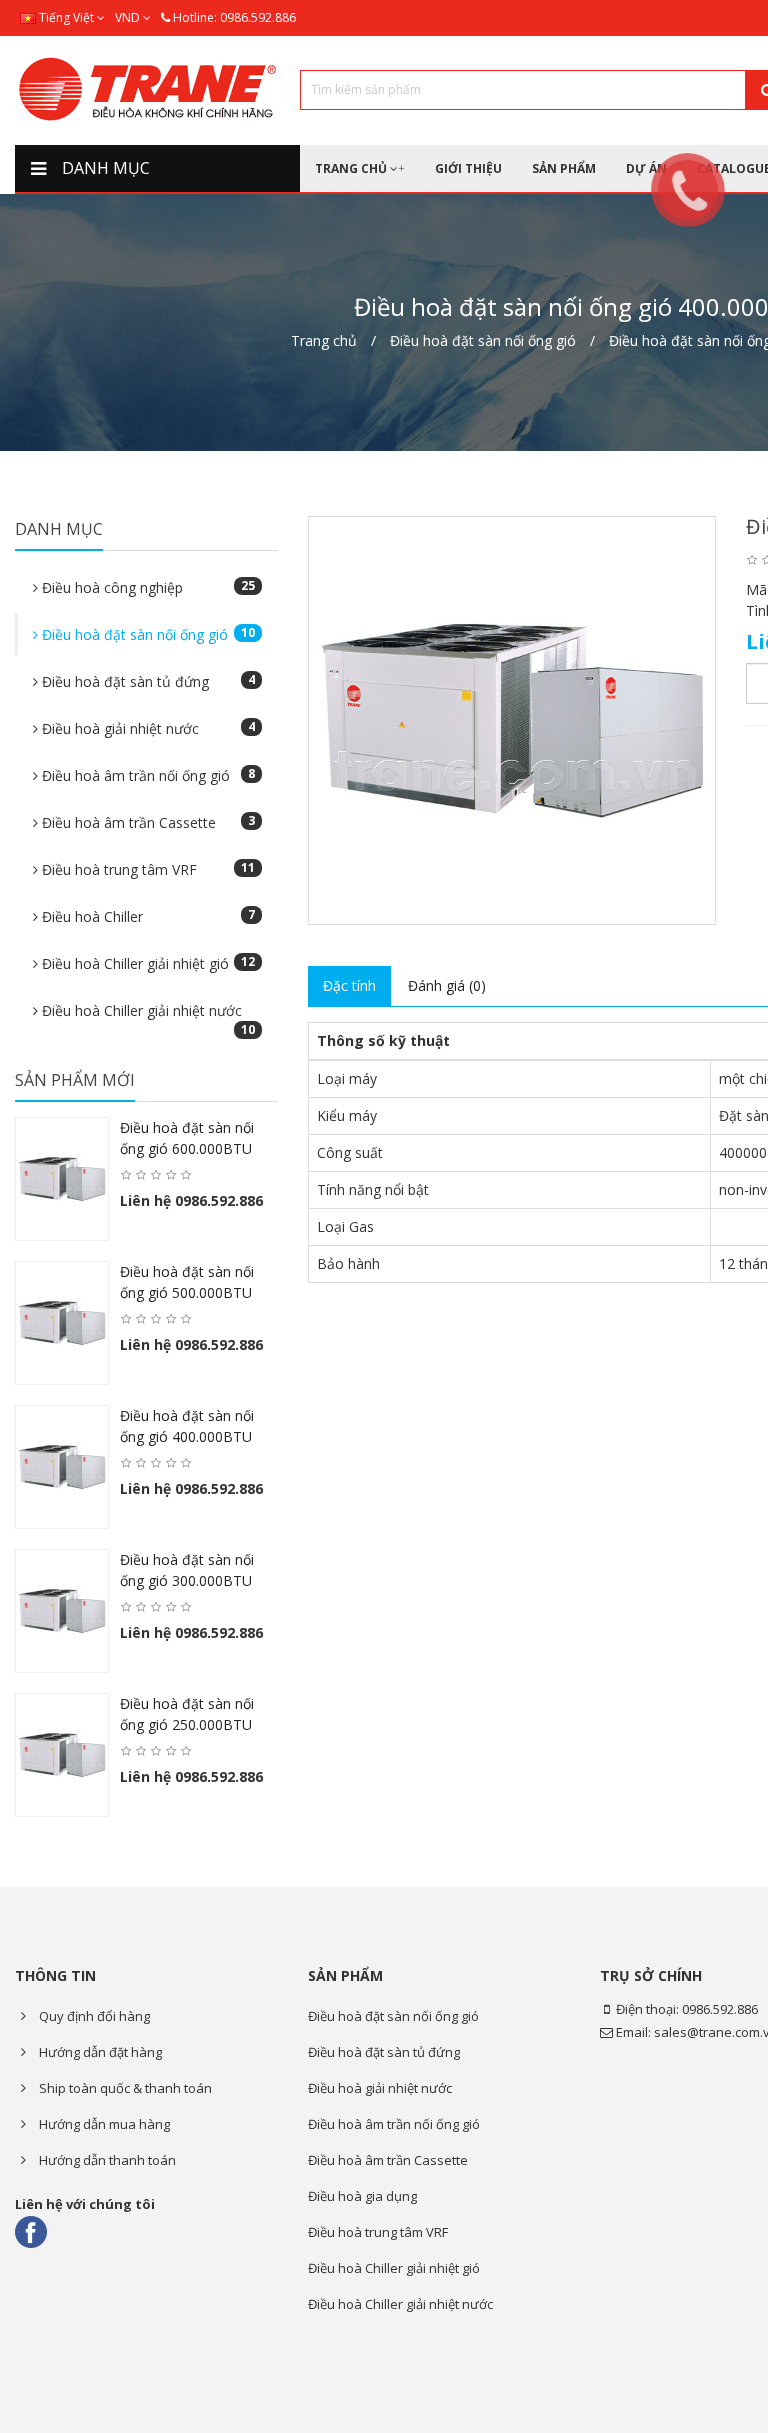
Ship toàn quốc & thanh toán (124, 2088)
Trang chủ (324, 340)
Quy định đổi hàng (93, 2016)
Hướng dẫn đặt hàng (99, 2052)
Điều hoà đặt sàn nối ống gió (483, 340)
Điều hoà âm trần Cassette (146, 822)
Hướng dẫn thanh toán (106, 2160)
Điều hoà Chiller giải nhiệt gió (146, 963)
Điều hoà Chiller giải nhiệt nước (146, 1016)
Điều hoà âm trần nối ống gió (146, 775)
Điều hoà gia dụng (362, 2196)
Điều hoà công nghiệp (146, 587)
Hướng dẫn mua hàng (103, 2124)
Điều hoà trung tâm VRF (146, 869)
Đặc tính (349, 985)
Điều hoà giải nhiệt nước (146, 728)
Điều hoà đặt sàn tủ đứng (146, 681)
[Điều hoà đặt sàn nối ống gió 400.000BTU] (512, 720)
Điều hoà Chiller (146, 916)
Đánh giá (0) (447, 985)
